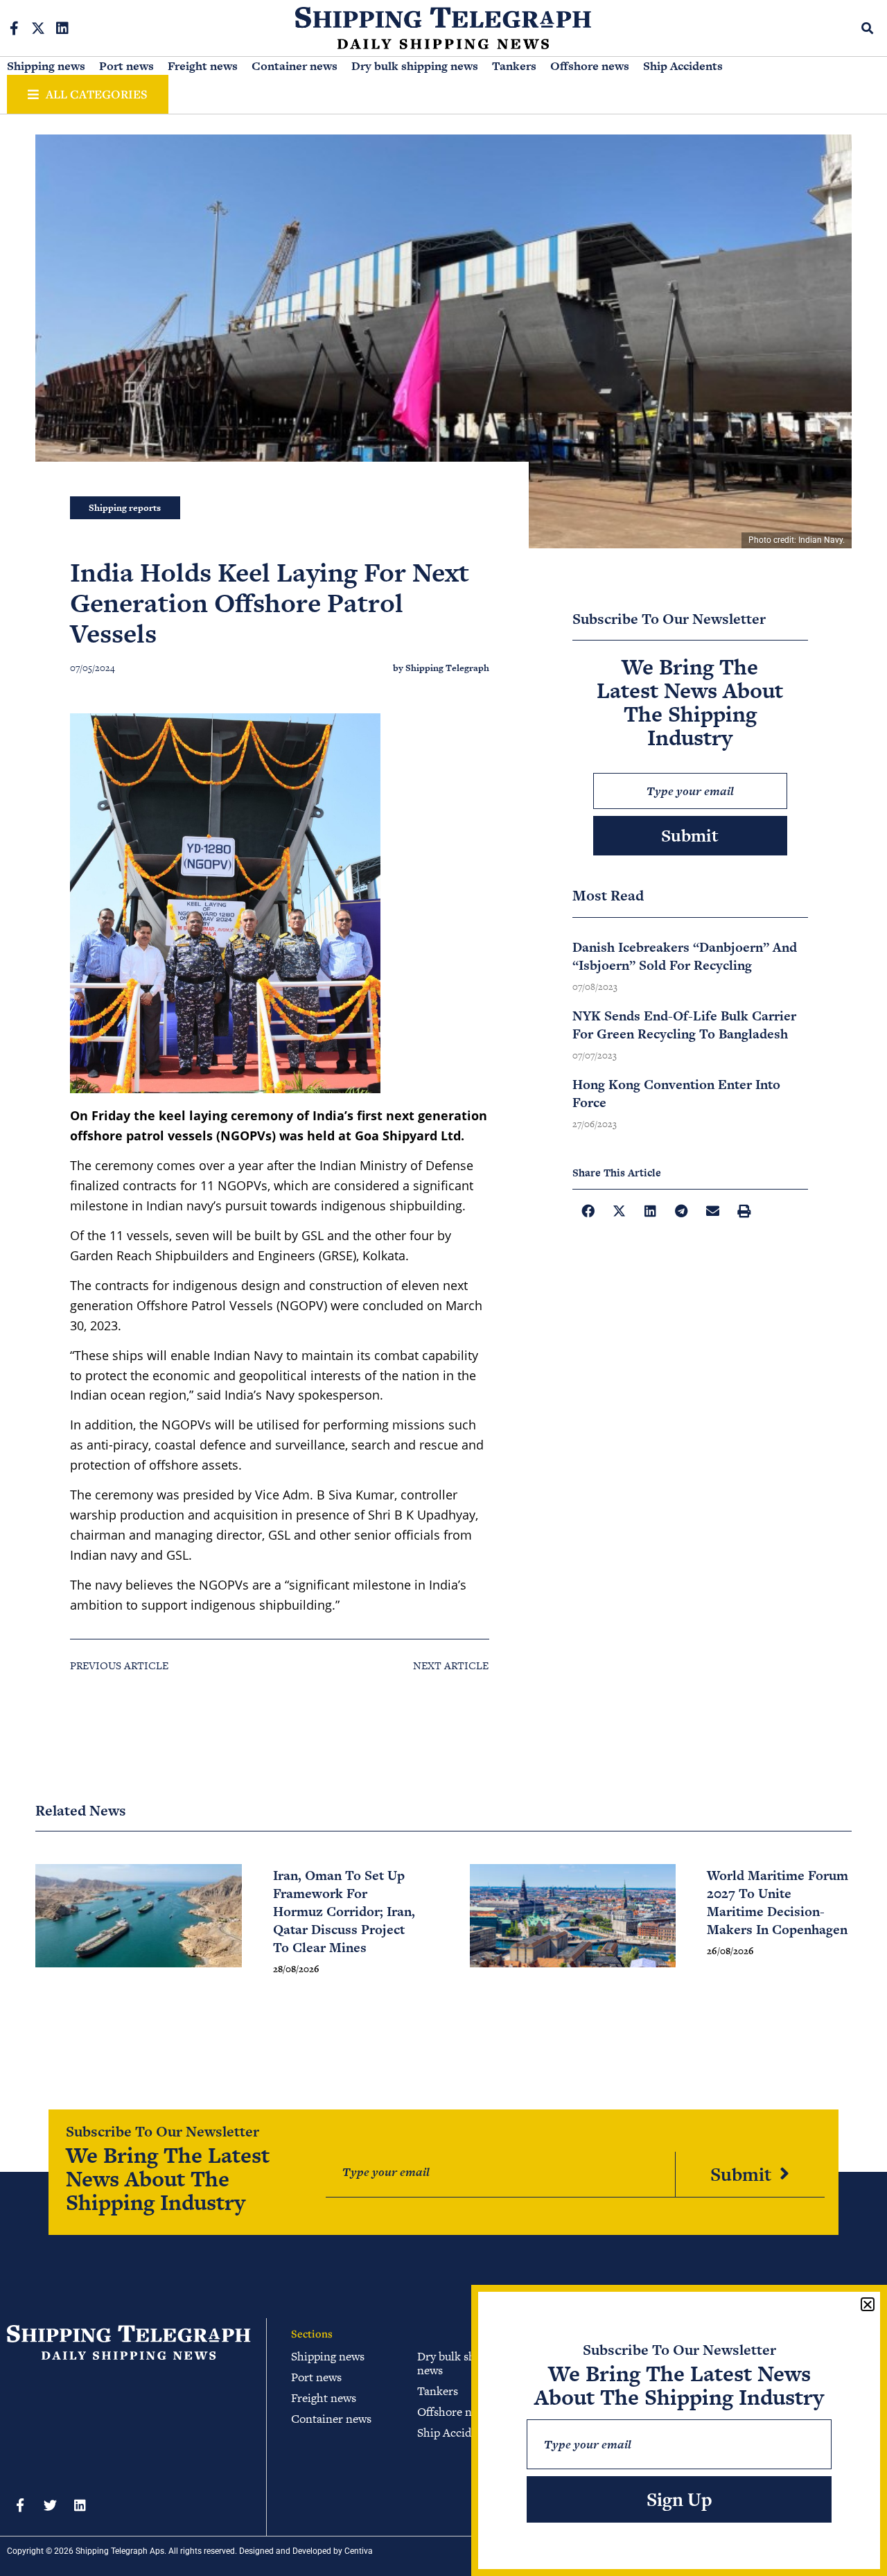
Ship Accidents (683, 66)
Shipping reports (125, 508)
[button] (868, 28)
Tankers (514, 66)
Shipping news (46, 66)
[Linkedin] (62, 28)
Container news (295, 66)
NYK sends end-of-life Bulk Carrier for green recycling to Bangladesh (684, 1025)
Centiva (359, 2551)
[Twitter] (50, 2505)
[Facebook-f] (14, 28)
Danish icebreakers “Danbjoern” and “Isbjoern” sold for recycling (685, 956)
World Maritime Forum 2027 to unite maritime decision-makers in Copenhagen (778, 1903)
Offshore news (590, 66)
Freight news (203, 66)
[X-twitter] (38, 28)
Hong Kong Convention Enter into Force (676, 1094)
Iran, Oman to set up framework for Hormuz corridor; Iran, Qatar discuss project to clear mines (344, 1912)
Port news (126, 66)
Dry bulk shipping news (415, 66)
